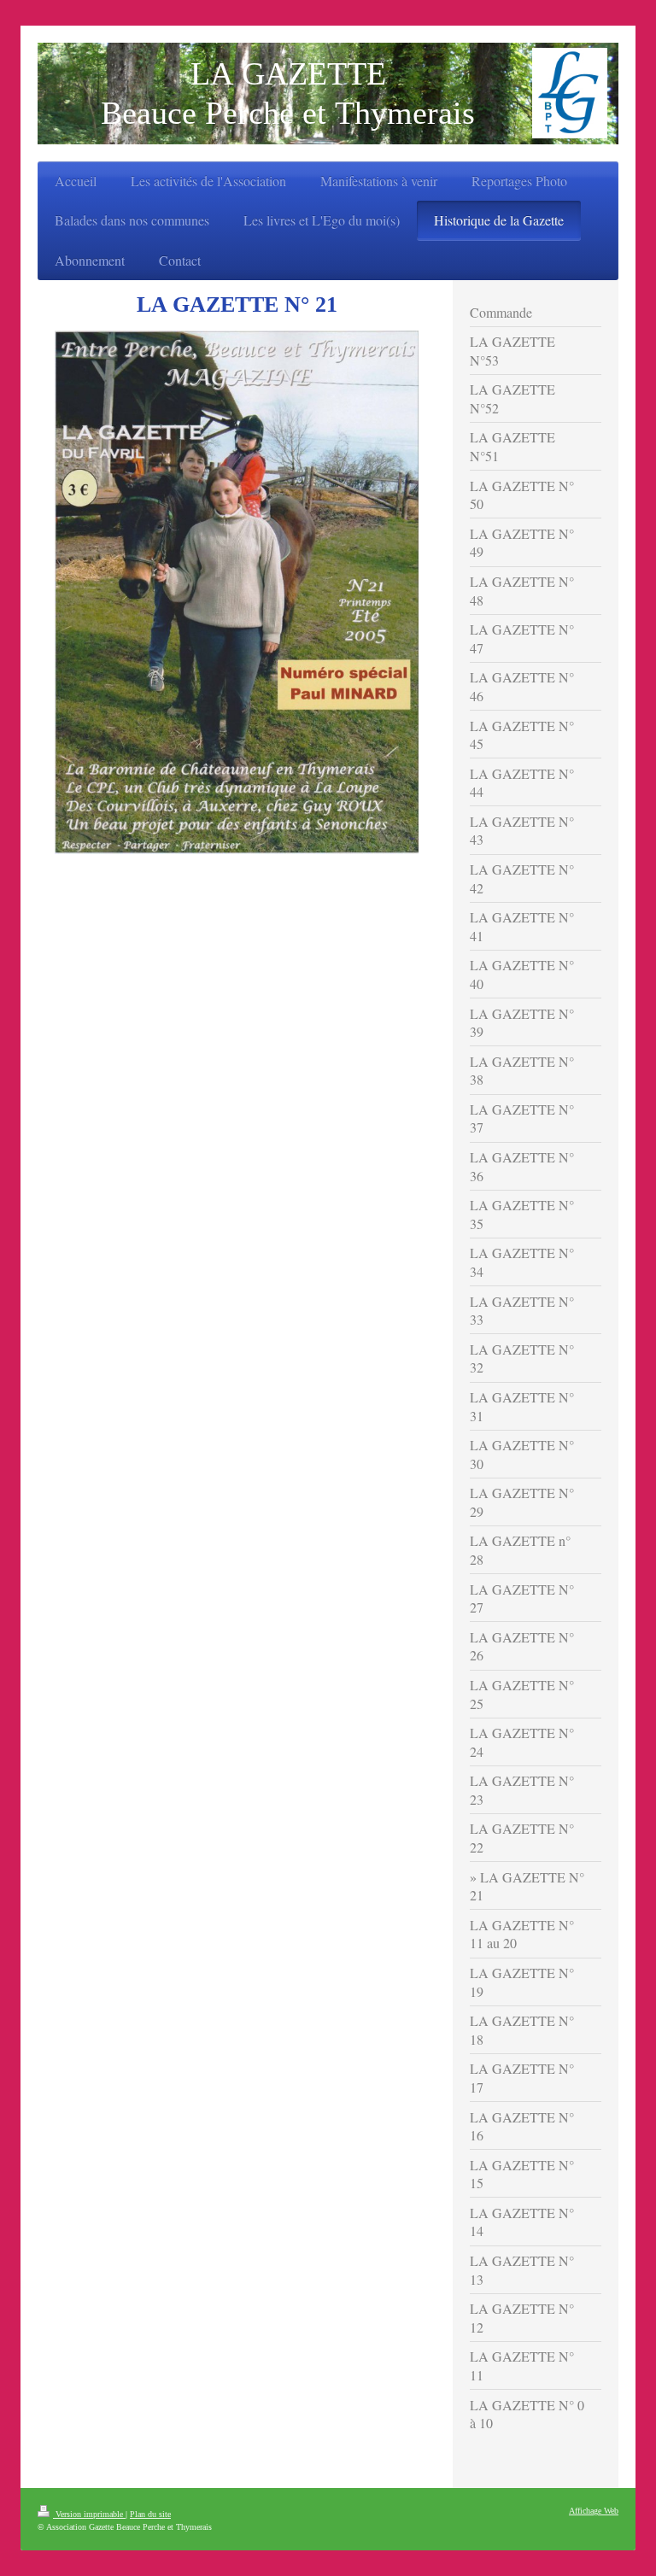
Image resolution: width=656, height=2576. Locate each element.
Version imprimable (89, 2514)
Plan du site (150, 2514)
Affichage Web (594, 2511)
